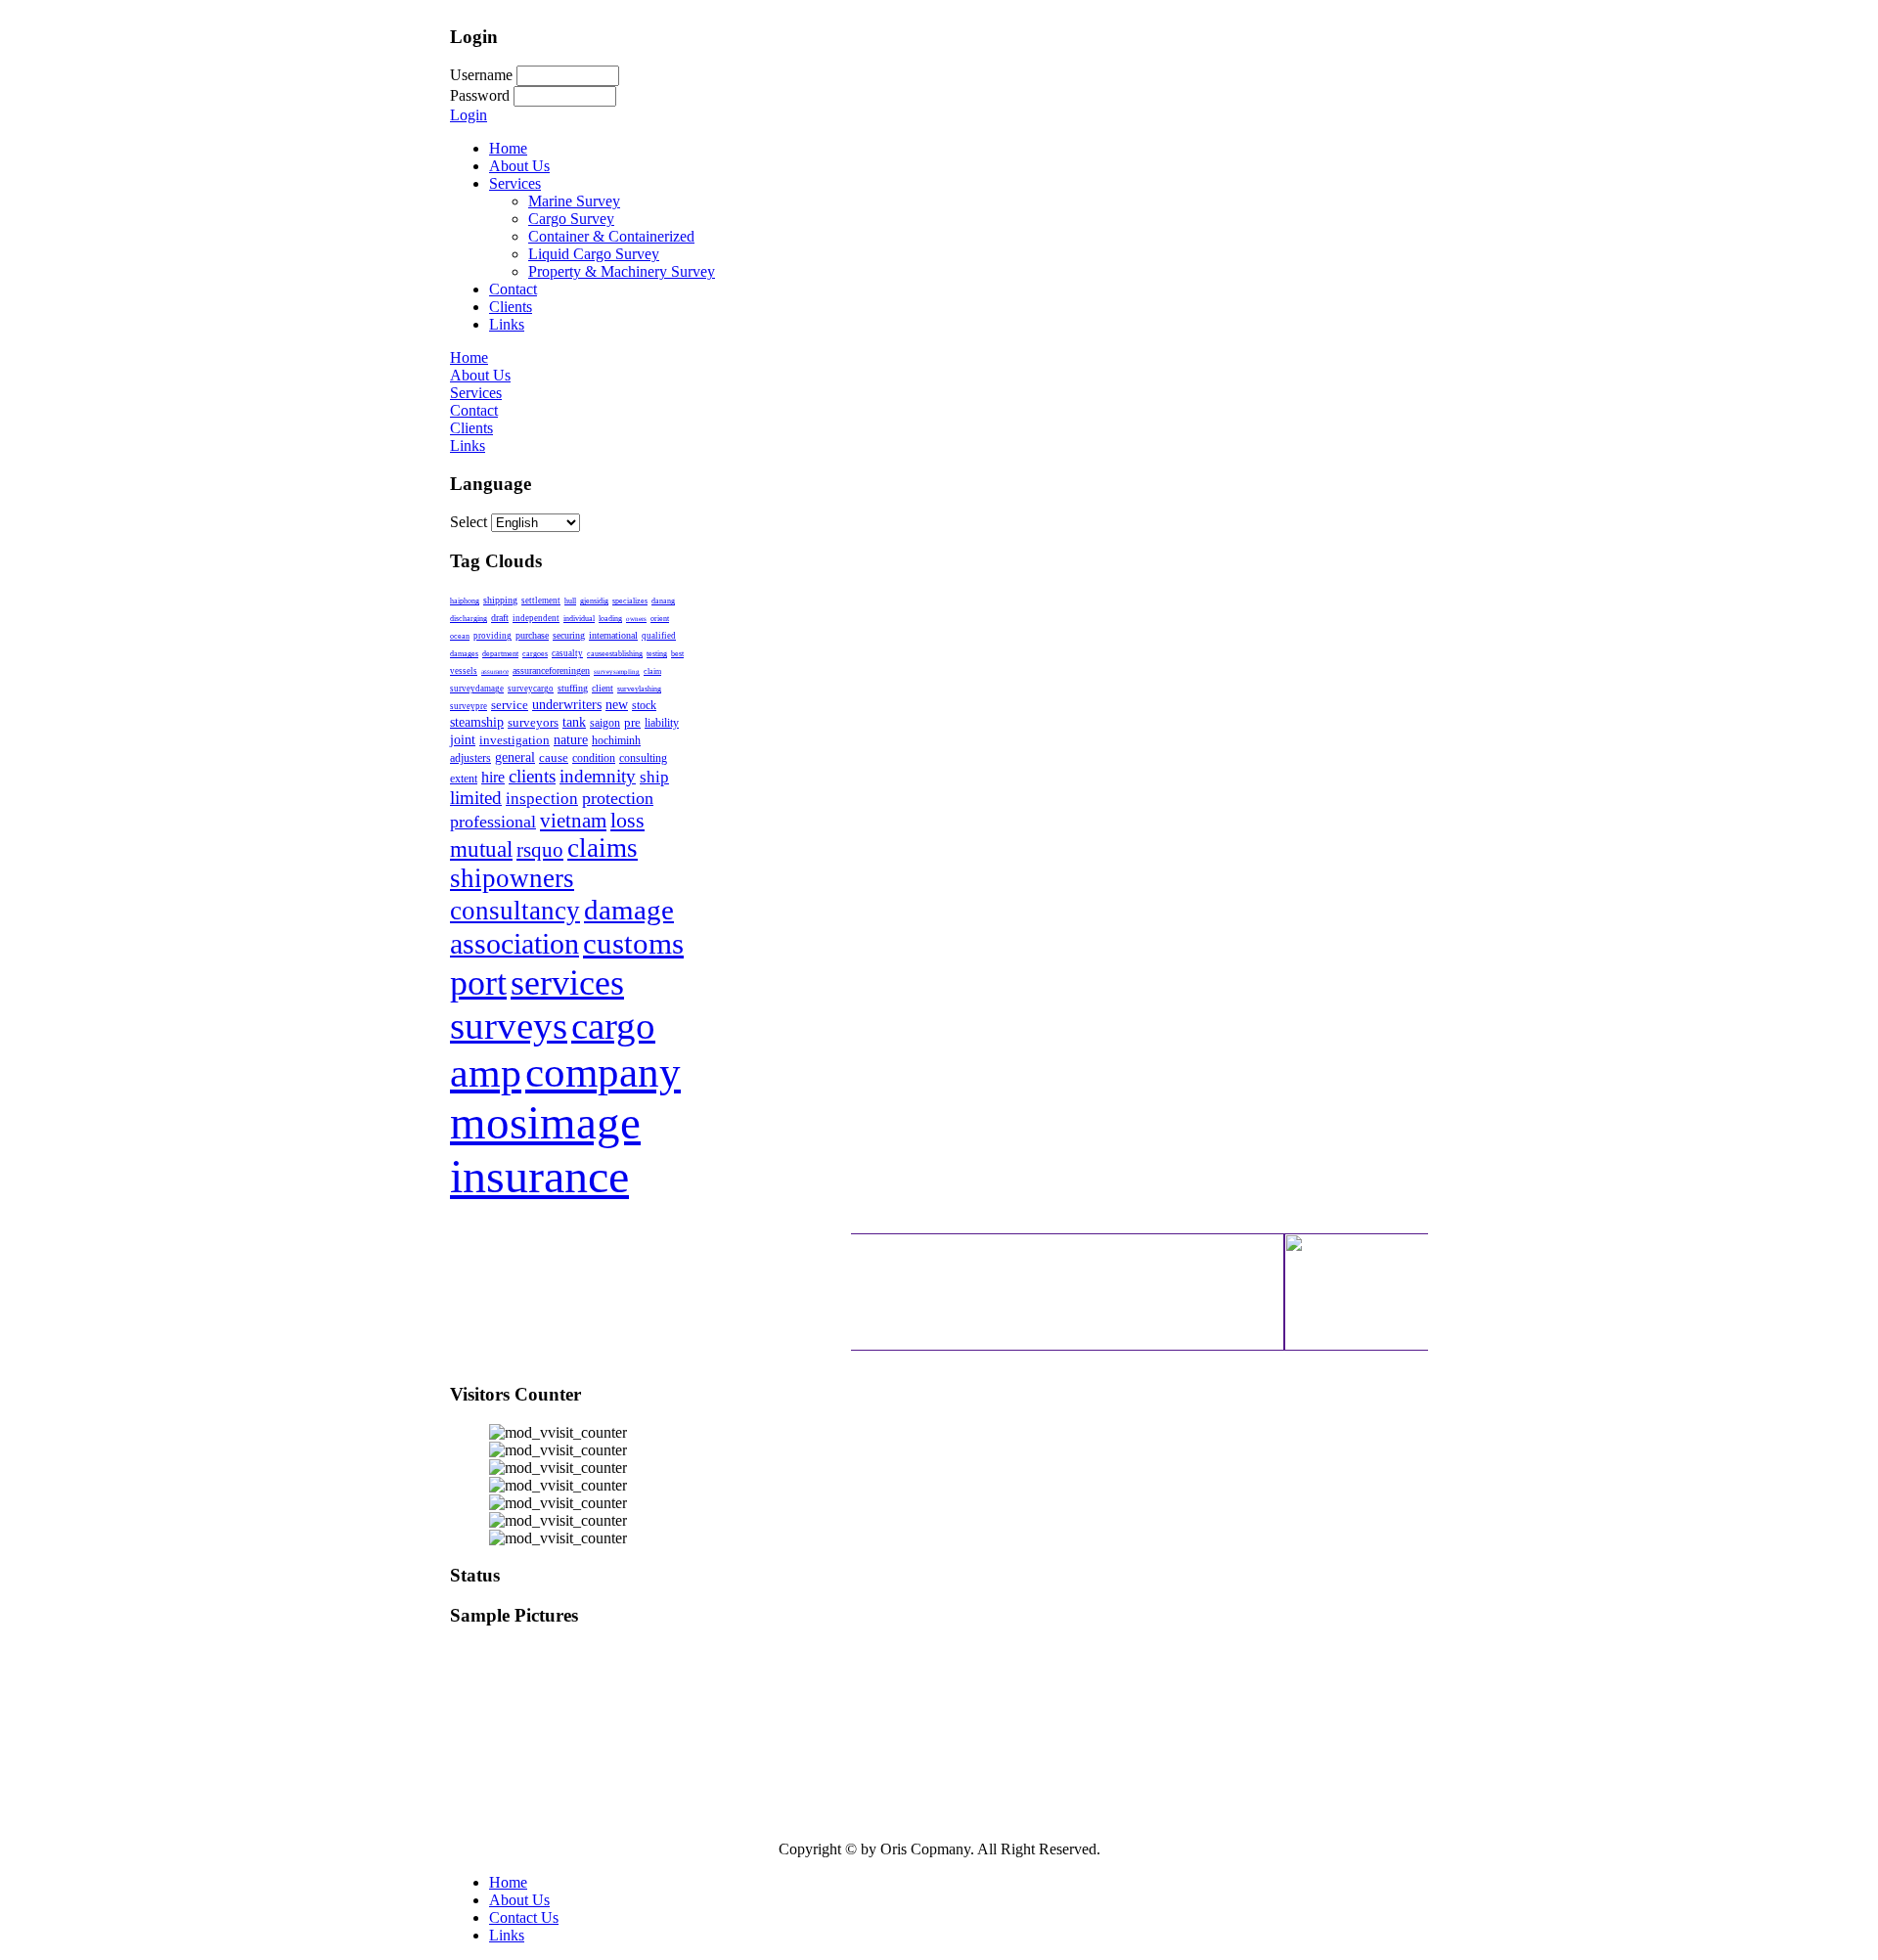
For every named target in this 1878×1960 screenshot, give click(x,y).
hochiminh (616, 740)
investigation (514, 740)
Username (481, 75)
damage (629, 910)
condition (594, 758)
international (613, 635)
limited (476, 798)
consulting (643, 758)
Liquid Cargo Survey (594, 254)
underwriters (567, 705)
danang (663, 601)
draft (500, 618)
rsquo (540, 849)
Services (515, 183)
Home (508, 148)
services (567, 982)
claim (652, 671)
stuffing (573, 688)
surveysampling (617, 672)
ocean (460, 636)
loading (610, 619)
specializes (630, 601)
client (603, 688)
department (500, 654)
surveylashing (639, 689)
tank (574, 722)
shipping (500, 600)
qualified (659, 636)
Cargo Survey (571, 219)
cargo (613, 1025)
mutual (481, 849)
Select (469, 522)
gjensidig (594, 601)
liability (662, 723)
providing (492, 636)
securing (569, 635)
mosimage (545, 1123)
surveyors (533, 722)
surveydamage (477, 689)
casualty (567, 653)
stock (644, 705)
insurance (539, 1176)
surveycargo (531, 689)
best (677, 654)
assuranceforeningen (551, 670)
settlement (541, 601)
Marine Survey (574, 201)
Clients (511, 307)
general (515, 757)
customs (633, 943)
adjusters (470, 758)
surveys (509, 1025)
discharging (469, 619)
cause (554, 758)
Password (480, 95)
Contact (513, 289)
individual (579, 619)
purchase (532, 635)
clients (532, 776)
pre (632, 722)
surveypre (469, 706)
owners (636, 619)
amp (486, 1072)
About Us (519, 166)
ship (654, 777)
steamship (477, 722)
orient (660, 619)
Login (469, 115)
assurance (495, 672)
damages (464, 654)
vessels (464, 671)
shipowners (512, 878)
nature (571, 739)
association (514, 944)
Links (507, 324)
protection (618, 798)
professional (493, 822)
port (478, 983)
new (617, 705)
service (510, 705)
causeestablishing (615, 654)
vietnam (573, 821)
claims (603, 848)
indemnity (598, 776)
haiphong (465, 601)
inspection (542, 799)
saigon (605, 723)
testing (657, 654)
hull (570, 601)
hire (493, 777)
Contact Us (524, 1917)
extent (464, 779)
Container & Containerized (611, 236)
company (603, 1072)
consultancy (515, 911)
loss (627, 821)
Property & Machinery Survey (622, 271)
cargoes (535, 654)
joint (463, 739)
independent (536, 618)
